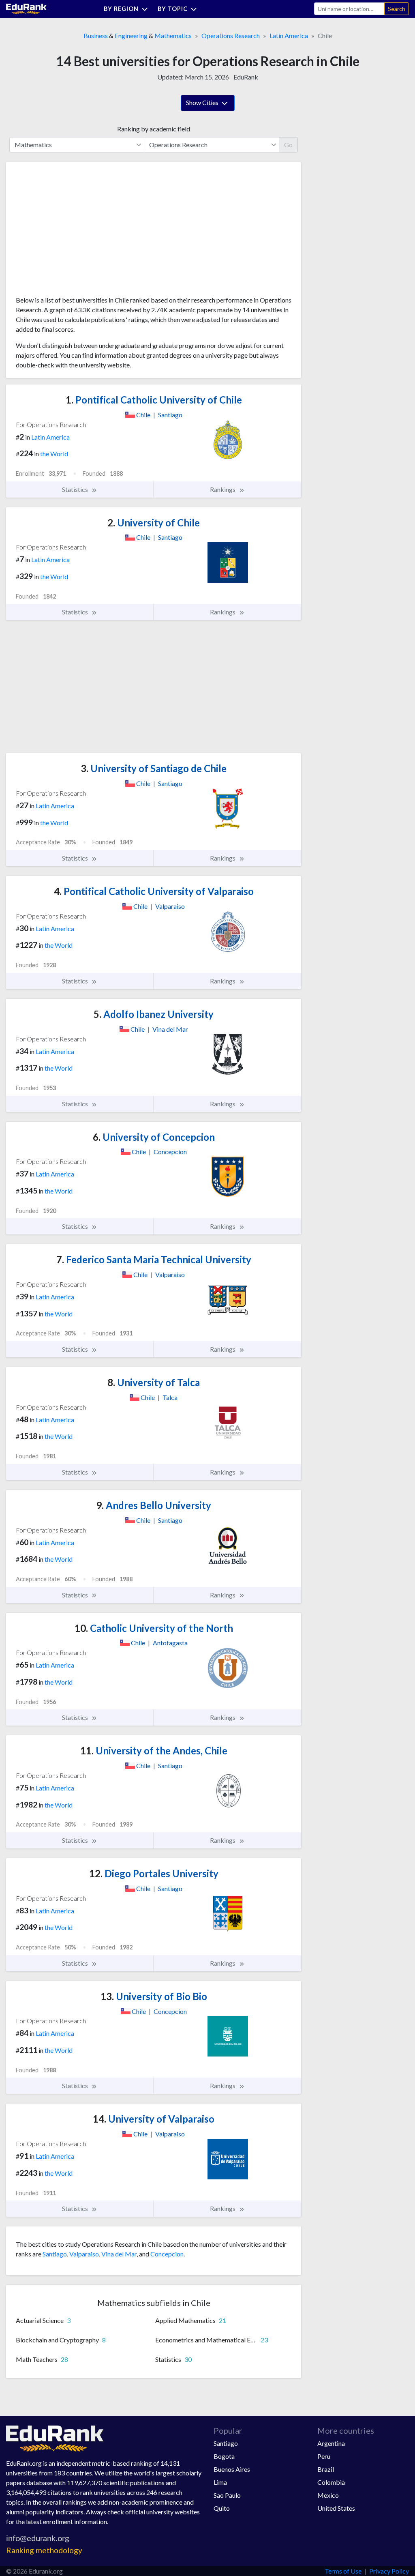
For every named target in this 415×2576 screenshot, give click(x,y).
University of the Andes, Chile (154, 1751)
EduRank (246, 77)
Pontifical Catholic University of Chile (154, 400)
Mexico (328, 2495)
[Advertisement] (77, 232)
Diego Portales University (154, 1873)
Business (96, 35)
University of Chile (154, 523)
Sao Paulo (227, 2495)
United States (336, 2508)
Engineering (131, 35)
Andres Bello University (154, 1505)
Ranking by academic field (154, 129)
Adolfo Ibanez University (154, 1014)
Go (288, 145)
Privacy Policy (389, 2571)
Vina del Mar (119, 2254)
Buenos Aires (232, 2469)
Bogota (224, 2456)
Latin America (289, 35)
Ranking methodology (44, 2550)
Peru (324, 2456)
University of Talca (154, 1382)
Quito (222, 2508)
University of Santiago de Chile (154, 768)
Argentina (331, 2443)
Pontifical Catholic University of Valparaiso (154, 891)
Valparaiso (84, 2254)
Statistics (76, 489)
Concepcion (167, 2254)
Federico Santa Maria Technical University (154, 1259)
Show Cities (203, 102)
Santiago (55, 2254)
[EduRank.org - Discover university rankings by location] (26, 8)
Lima (220, 2482)
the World (54, 454)
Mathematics (173, 35)
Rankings (223, 489)
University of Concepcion (154, 1137)
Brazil (326, 2469)
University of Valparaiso (154, 2119)
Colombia (331, 2482)
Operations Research (231, 35)
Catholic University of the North (154, 1628)
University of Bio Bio (154, 1996)
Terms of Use (343, 2571)
